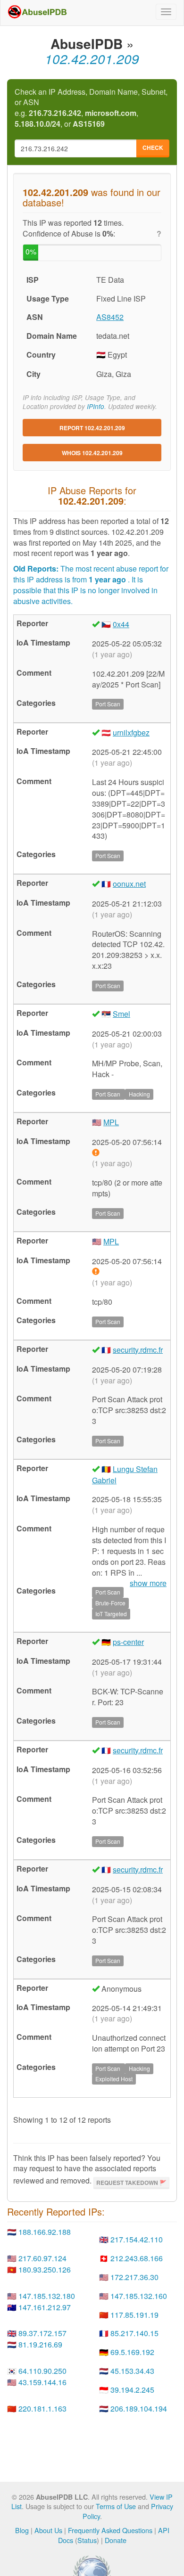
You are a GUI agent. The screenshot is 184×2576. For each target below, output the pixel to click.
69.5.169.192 (132, 2352)
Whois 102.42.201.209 (92, 453)
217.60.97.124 (42, 2258)
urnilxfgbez (131, 732)
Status (87, 2540)
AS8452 (110, 317)
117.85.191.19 (134, 2315)
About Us (48, 2530)
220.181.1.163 (42, 2408)
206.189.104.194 (139, 2408)
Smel (121, 1014)
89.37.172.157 (42, 2333)
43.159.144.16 (42, 2382)
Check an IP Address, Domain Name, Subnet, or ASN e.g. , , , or (91, 108)
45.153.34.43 (132, 2371)
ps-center (128, 1642)
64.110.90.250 (42, 2371)
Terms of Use (116, 2506)
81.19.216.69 (40, 2344)
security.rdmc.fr (138, 1350)
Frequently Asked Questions (110, 2530)
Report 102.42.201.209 (92, 428)
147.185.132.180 (47, 2296)
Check (153, 147)
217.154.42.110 (137, 2239)
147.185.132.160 (139, 2296)
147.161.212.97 (45, 2307)
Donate (116, 2540)
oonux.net (129, 884)
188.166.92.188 (45, 2232)
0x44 (121, 624)
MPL (111, 1122)
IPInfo (96, 406)
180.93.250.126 (45, 2269)
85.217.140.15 (134, 2333)
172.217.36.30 (134, 2277)
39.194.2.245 (132, 2390)
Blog (22, 2530)
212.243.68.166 (137, 2258)
